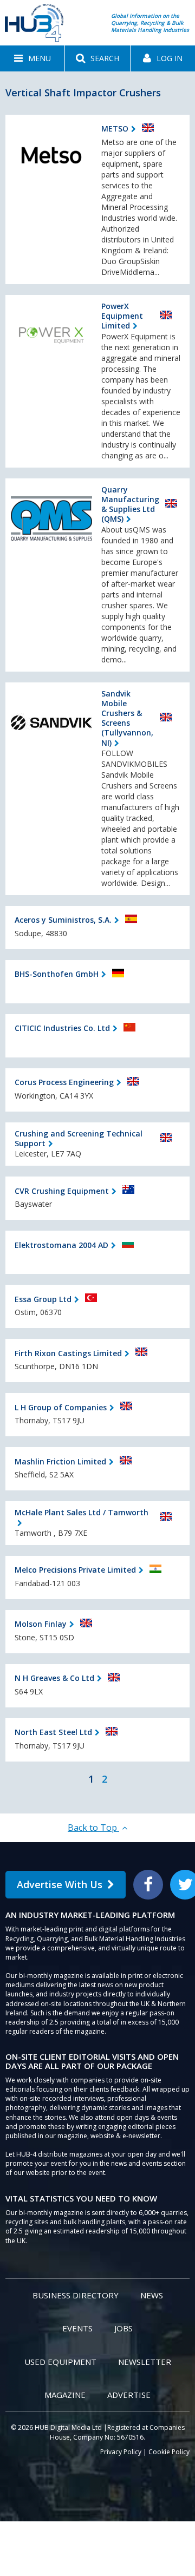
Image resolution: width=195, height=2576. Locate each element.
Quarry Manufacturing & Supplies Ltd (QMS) (130, 504)
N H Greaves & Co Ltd (54, 1678)
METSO (115, 129)
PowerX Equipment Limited (122, 316)
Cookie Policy (169, 2452)
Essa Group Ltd (43, 1299)
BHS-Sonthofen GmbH (57, 974)
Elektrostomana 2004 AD (61, 1245)
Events (77, 2328)
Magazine (65, 2395)
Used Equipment (60, 2362)
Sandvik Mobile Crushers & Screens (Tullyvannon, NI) (127, 718)
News (152, 2295)
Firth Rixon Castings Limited (68, 1353)
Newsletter (145, 2362)
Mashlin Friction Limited (60, 1461)
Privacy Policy (121, 2452)
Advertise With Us (60, 1884)
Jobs (123, 2328)
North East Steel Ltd (53, 1732)
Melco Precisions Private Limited (75, 1570)
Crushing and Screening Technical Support (79, 1138)
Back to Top (93, 1828)
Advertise (129, 2395)
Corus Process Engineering (64, 1082)
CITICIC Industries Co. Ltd (62, 1028)
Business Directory (76, 2295)
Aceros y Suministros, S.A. (63, 920)
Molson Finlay (41, 1624)
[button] (32, 58)
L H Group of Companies (61, 1407)
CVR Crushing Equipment (62, 1191)
